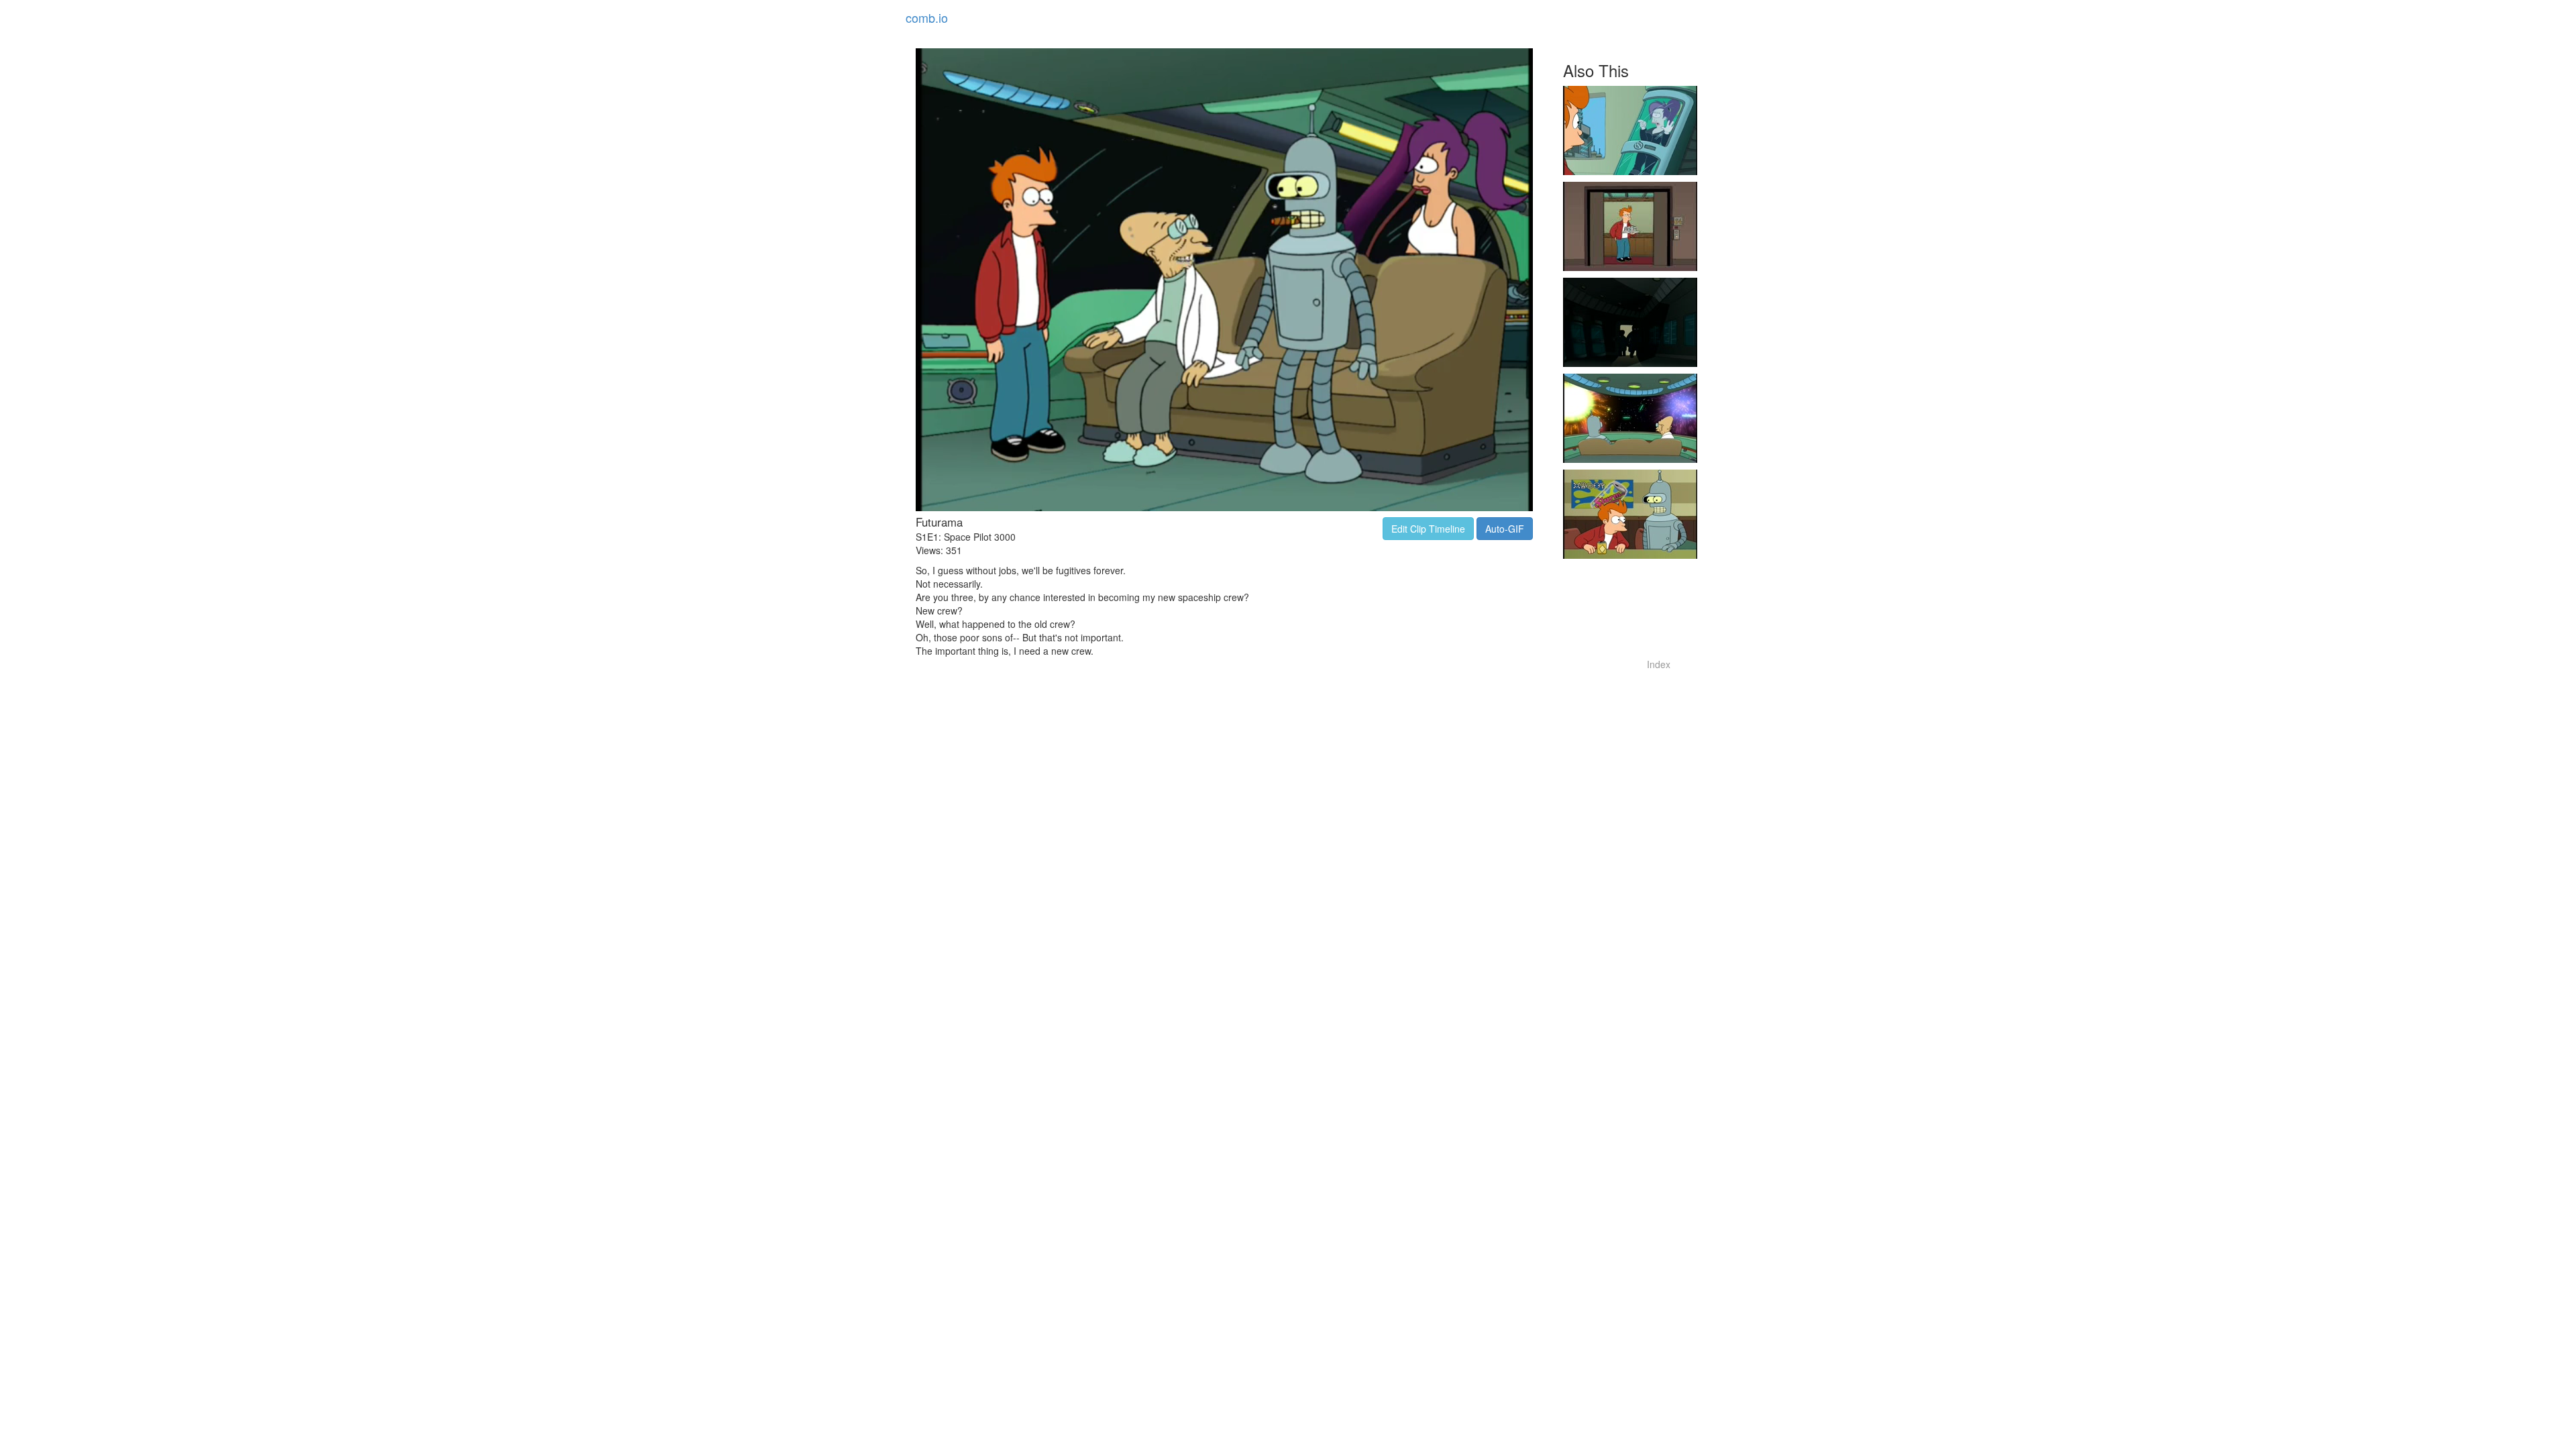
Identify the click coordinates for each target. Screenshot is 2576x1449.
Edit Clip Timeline (1428, 529)
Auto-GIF (1505, 529)
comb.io (927, 17)
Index (1659, 664)
